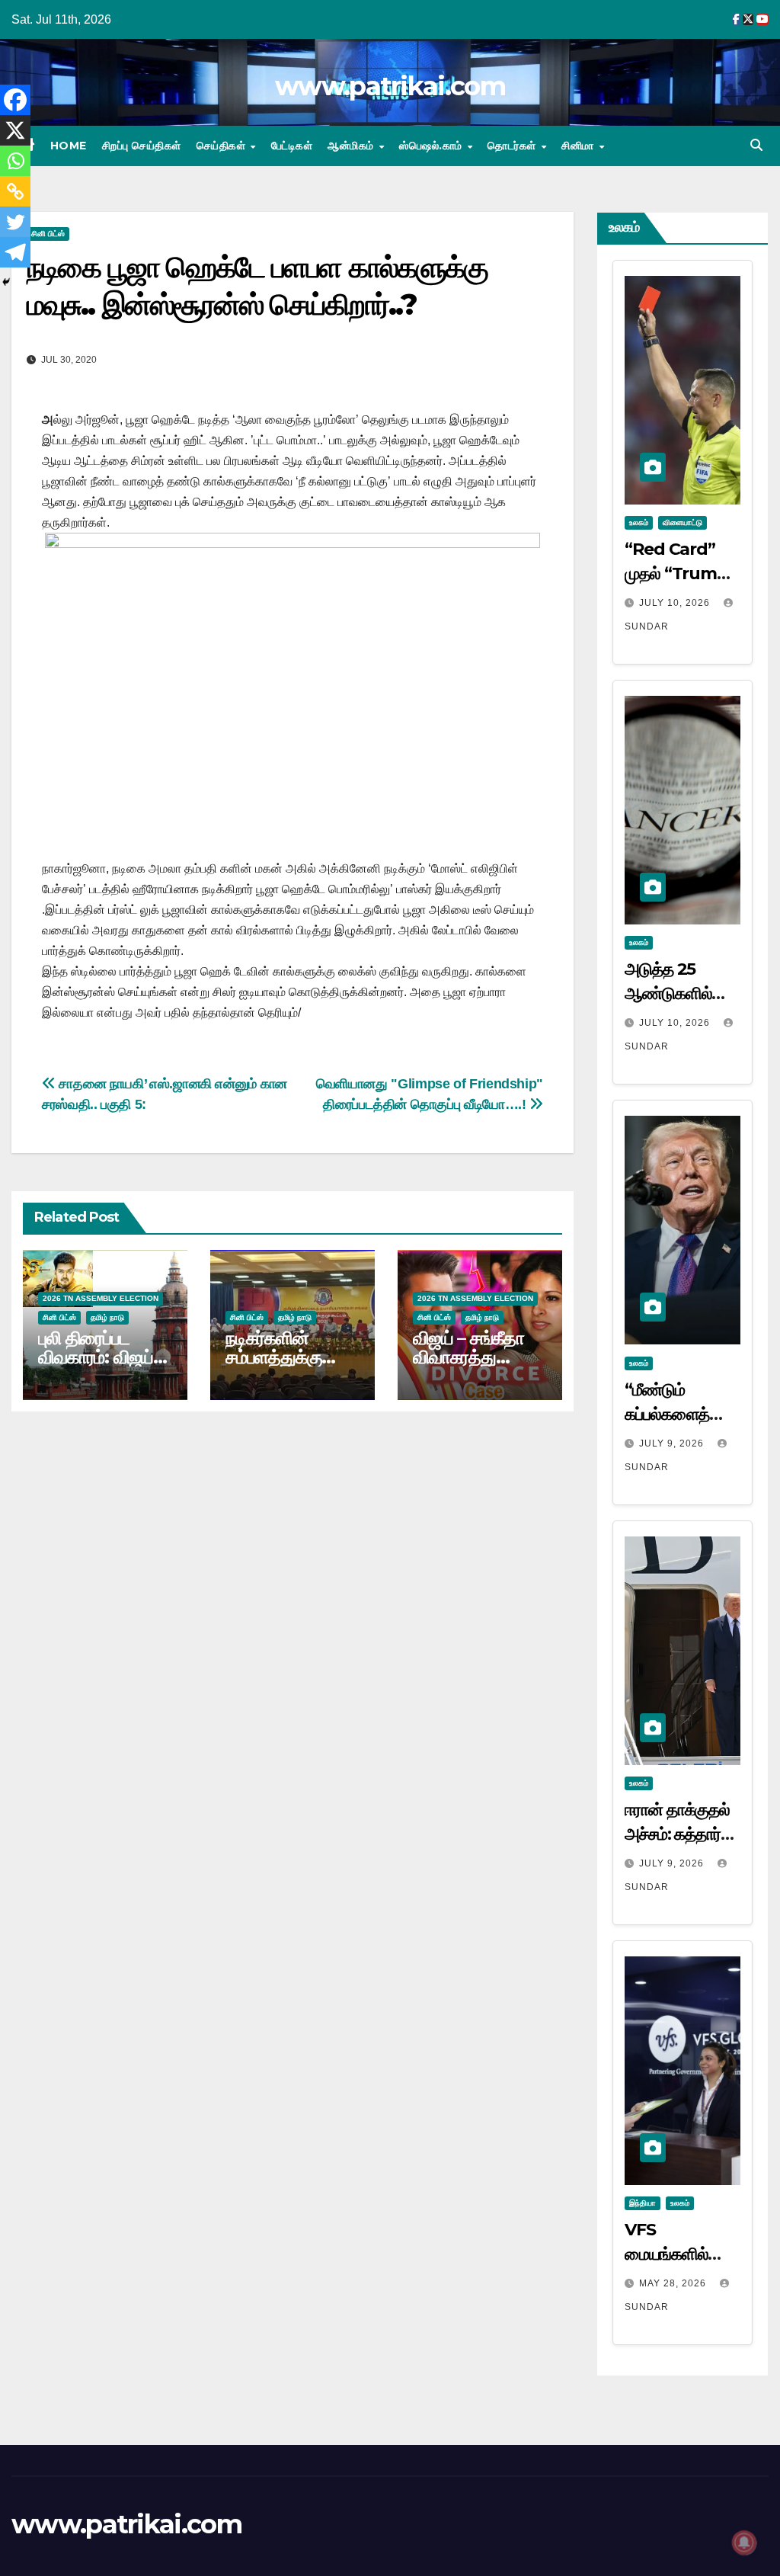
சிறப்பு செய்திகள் (142, 146)
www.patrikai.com (390, 86)
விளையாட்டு (682, 522)
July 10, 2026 (676, 603)
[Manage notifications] (744, 2542)
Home (69, 146)
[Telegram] (15, 252)
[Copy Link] (15, 191)
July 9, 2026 (673, 1443)
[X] (15, 130)
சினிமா (579, 146)
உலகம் (639, 522)
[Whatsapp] (15, 161)
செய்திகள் (223, 146)
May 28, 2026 (674, 2283)
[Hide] (6, 282)
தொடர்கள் (513, 146)
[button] (756, 145)
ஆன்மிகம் (352, 146)
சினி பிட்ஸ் (48, 234)
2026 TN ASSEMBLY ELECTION (101, 1298)
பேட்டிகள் (292, 146)
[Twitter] (15, 222)
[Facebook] (15, 100)
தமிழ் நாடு (107, 1317)
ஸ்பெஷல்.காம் (432, 146)
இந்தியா (643, 2203)
